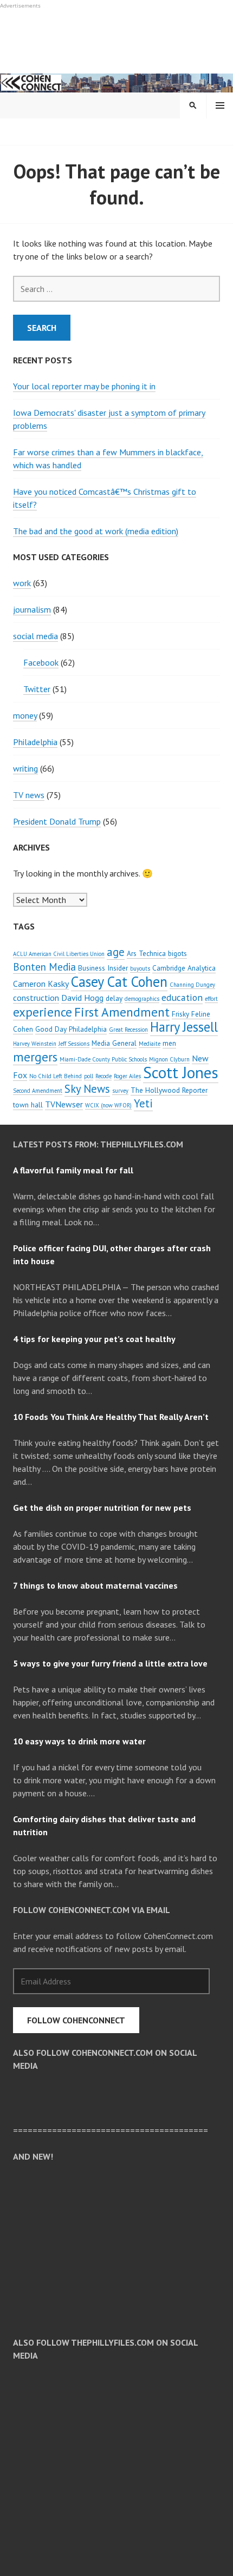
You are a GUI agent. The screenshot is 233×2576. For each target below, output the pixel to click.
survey (120, 1091)
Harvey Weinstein (35, 1044)
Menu (220, 105)
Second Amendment (38, 1091)
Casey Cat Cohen (119, 981)
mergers (35, 1057)
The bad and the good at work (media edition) (96, 531)
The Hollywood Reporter (169, 1090)
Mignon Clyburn (169, 1059)
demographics (142, 999)
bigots (177, 953)
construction (36, 998)
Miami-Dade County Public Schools (103, 1059)
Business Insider (103, 968)
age (116, 952)
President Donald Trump (57, 821)
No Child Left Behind (56, 1076)
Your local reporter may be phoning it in (84, 386)
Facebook (41, 662)
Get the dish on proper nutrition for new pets (102, 1508)
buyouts (140, 968)
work (22, 583)
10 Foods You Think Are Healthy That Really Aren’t (111, 1417)
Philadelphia (35, 742)
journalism (32, 609)
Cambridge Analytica (184, 968)
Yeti (143, 1103)
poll (89, 1076)
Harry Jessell (184, 1027)
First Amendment (122, 1012)
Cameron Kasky (41, 984)
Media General (114, 1043)
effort (211, 999)
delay (114, 998)
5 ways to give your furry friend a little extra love (110, 1663)
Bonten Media (44, 967)
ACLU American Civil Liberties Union (59, 954)
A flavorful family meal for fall (73, 1170)
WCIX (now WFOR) (108, 1105)
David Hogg (82, 998)
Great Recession (128, 1030)
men (169, 1043)
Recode (103, 1076)
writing (25, 768)
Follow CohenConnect (76, 2020)
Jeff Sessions (74, 1044)
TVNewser (64, 1104)
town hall (28, 1105)
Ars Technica (146, 953)
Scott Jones (181, 1072)
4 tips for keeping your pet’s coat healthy (94, 1339)
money (25, 715)
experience (43, 1012)
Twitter (37, 689)
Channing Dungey (192, 985)
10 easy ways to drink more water (79, 1741)
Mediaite (150, 1044)
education (182, 997)
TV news (29, 795)
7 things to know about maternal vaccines (95, 1585)
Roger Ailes (127, 1076)
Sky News (87, 1089)
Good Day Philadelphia (71, 1029)
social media (35, 636)
